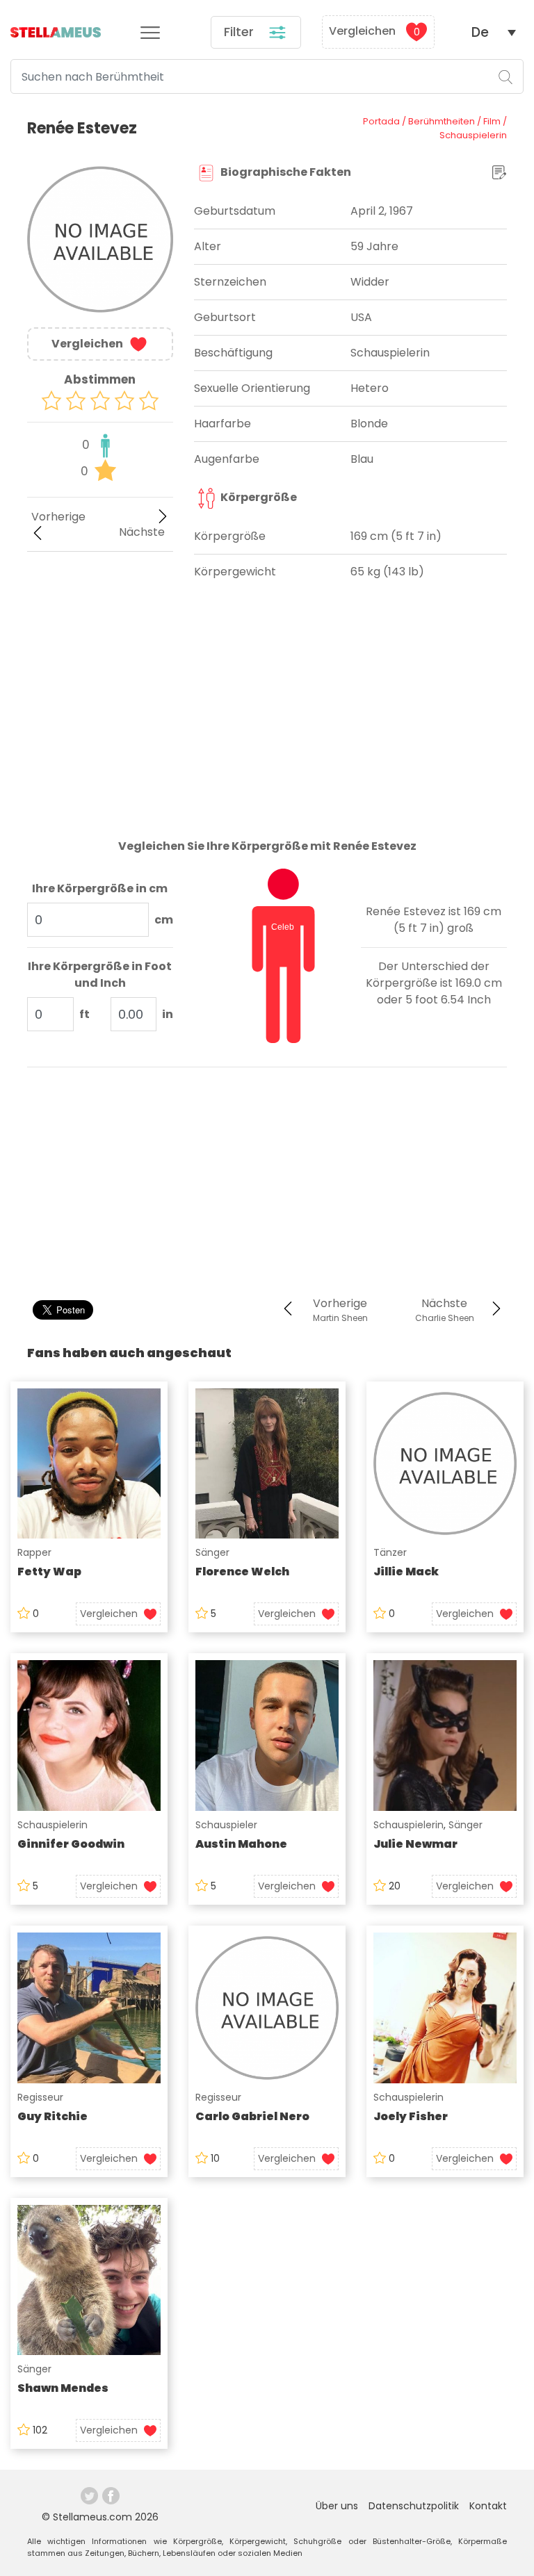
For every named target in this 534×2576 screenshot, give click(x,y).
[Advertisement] (100, 638)
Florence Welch (242, 1572)
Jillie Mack (406, 1572)
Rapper (34, 1552)
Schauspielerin (52, 1825)
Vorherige (58, 517)
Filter (241, 32)
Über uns (337, 2506)
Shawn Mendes (63, 2388)
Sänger (212, 1552)
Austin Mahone (241, 1844)
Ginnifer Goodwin (71, 1844)
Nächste (142, 532)
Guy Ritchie (52, 2116)
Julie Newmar (415, 1844)
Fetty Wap (49, 1572)
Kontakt (488, 2506)
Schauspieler (226, 1825)
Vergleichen (374, 32)
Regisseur (40, 2097)
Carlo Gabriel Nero (252, 2116)
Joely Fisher (411, 2116)
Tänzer (390, 1552)
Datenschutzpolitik (414, 2506)
